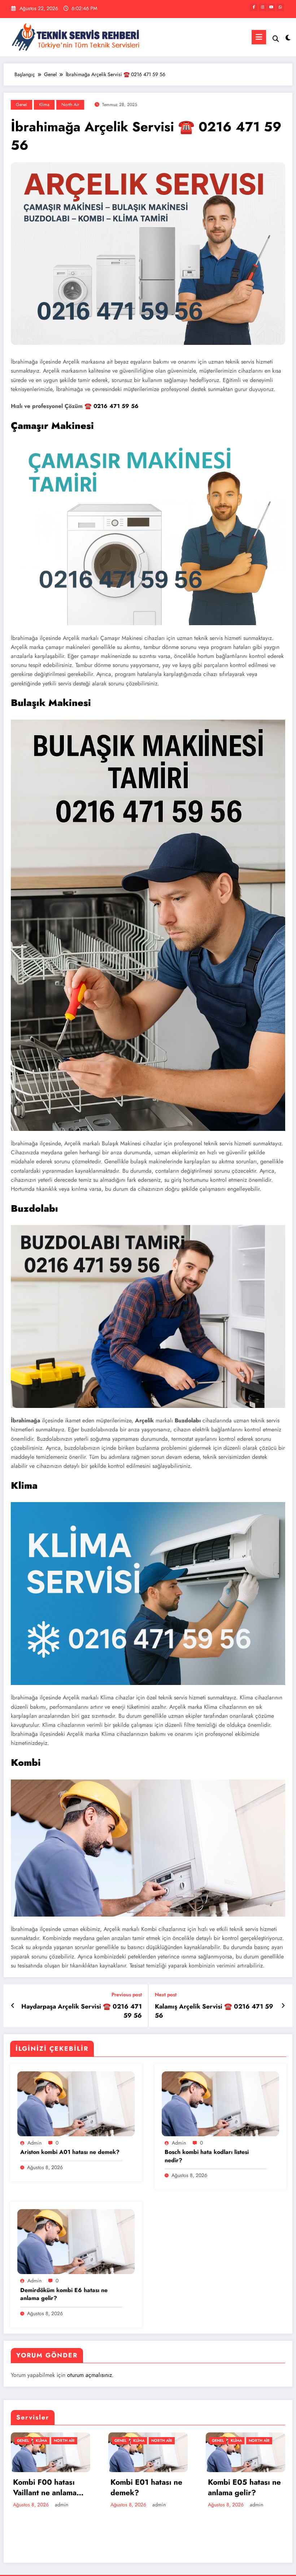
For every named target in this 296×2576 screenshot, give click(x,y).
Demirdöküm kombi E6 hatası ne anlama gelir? (64, 2294)
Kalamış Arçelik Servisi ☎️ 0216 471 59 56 (214, 2011)
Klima (44, 105)
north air (70, 105)
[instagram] (263, 7)
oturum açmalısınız (90, 2375)
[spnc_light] (288, 38)
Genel (21, 105)
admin (34, 2143)
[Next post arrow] (283, 2006)
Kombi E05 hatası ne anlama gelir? (244, 2488)
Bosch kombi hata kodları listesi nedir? (207, 2156)
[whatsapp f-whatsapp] (280, 7)
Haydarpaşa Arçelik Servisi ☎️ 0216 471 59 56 (82, 2011)
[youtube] (271, 7)
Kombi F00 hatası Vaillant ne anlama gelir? (45, 2488)
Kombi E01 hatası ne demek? (146, 2488)
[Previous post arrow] (13, 2006)
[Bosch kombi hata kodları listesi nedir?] (220, 2103)
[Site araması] (276, 39)
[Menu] (259, 37)
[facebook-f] (254, 7)
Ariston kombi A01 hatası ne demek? (70, 2152)
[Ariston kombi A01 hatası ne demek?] (76, 2103)
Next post (166, 1995)
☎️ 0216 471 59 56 (112, 406)
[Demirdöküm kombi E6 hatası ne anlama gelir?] (76, 2241)
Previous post (127, 1995)
